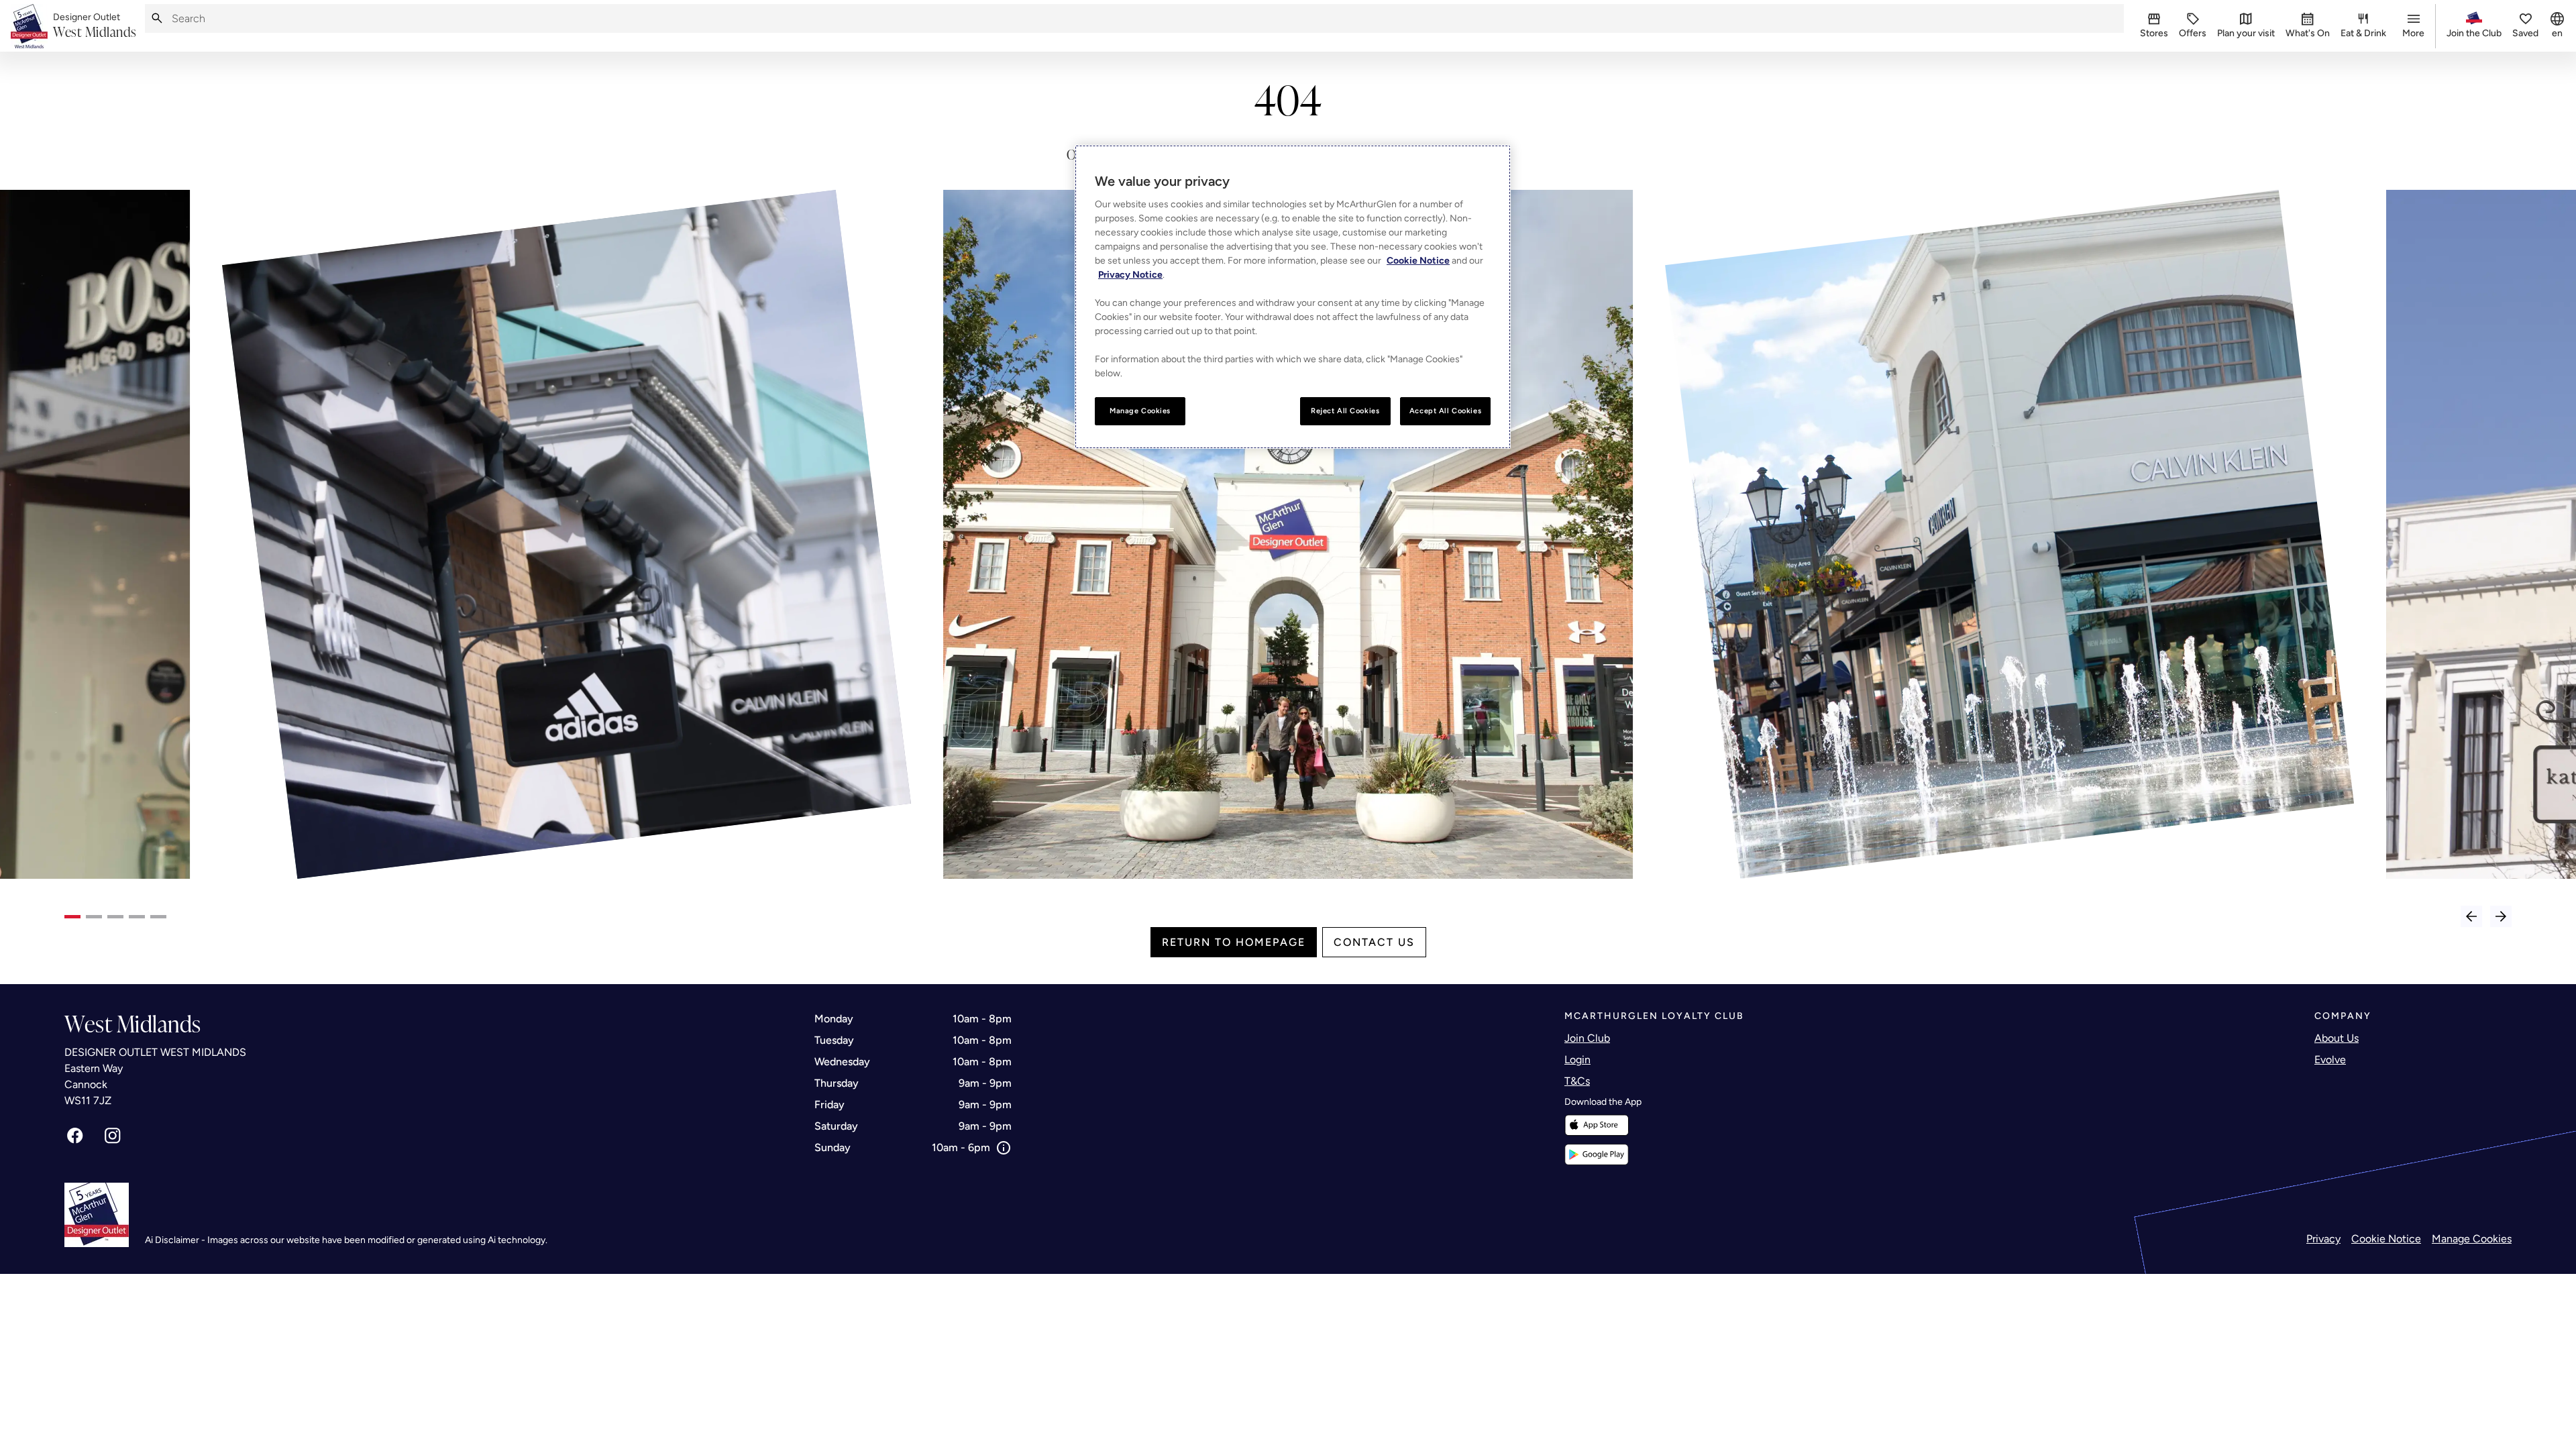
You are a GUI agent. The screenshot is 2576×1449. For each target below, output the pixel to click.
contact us (1374, 942)
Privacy (2323, 1239)
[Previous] (2471, 916)
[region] (1293, 297)
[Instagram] (113, 1136)
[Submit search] (157, 18)
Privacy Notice (1130, 275)
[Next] (2501, 916)
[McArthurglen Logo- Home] (29, 26)
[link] (95, 26)
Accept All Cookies (1445, 411)
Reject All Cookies (1345, 411)
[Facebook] (75, 1136)
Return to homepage (1234, 942)
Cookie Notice (2386, 1239)
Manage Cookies (2472, 1239)
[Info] (1004, 1148)
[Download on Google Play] (1597, 1155)
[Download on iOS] (1597, 1125)
